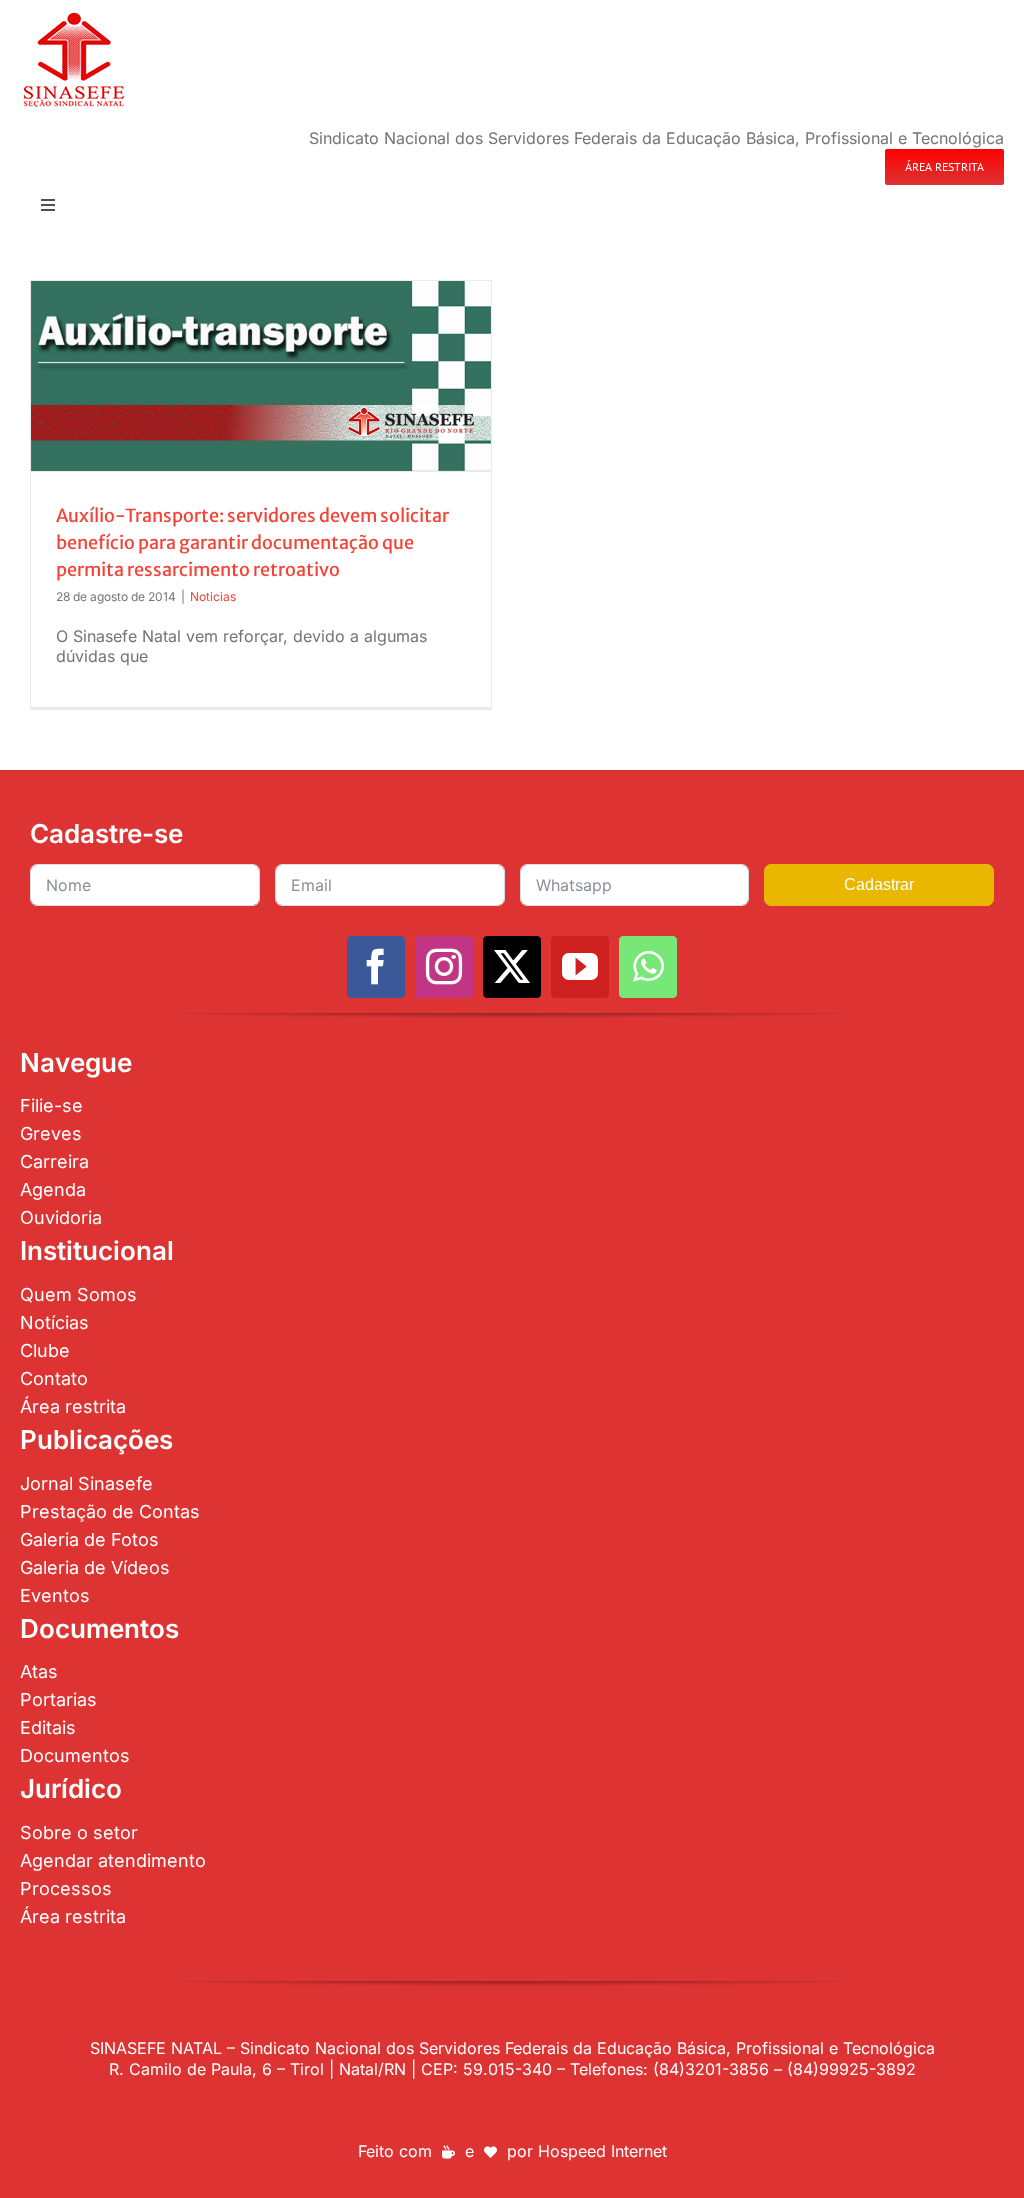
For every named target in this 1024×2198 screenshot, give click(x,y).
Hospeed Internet (602, 2151)
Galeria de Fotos (89, 1539)
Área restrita (73, 1406)
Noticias (213, 596)
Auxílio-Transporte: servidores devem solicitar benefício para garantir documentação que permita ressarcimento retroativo (252, 542)
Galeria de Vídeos (95, 1567)
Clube (45, 1350)
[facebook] (376, 967)
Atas (39, 1671)
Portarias (58, 1699)
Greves (51, 1133)
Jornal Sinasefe (86, 1483)
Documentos (75, 1755)
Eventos (55, 1595)
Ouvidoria (61, 1217)
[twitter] (512, 967)
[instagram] (444, 967)
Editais (48, 1727)
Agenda (53, 1189)
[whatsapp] (648, 967)
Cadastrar (879, 884)
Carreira (54, 1161)
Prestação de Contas (110, 1511)
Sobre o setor (79, 1832)
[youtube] (580, 967)
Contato (54, 1378)
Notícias (54, 1322)
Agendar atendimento (113, 1860)
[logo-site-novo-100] (73, 18)
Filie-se (51, 1105)
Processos (66, 1888)
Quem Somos (78, 1294)
